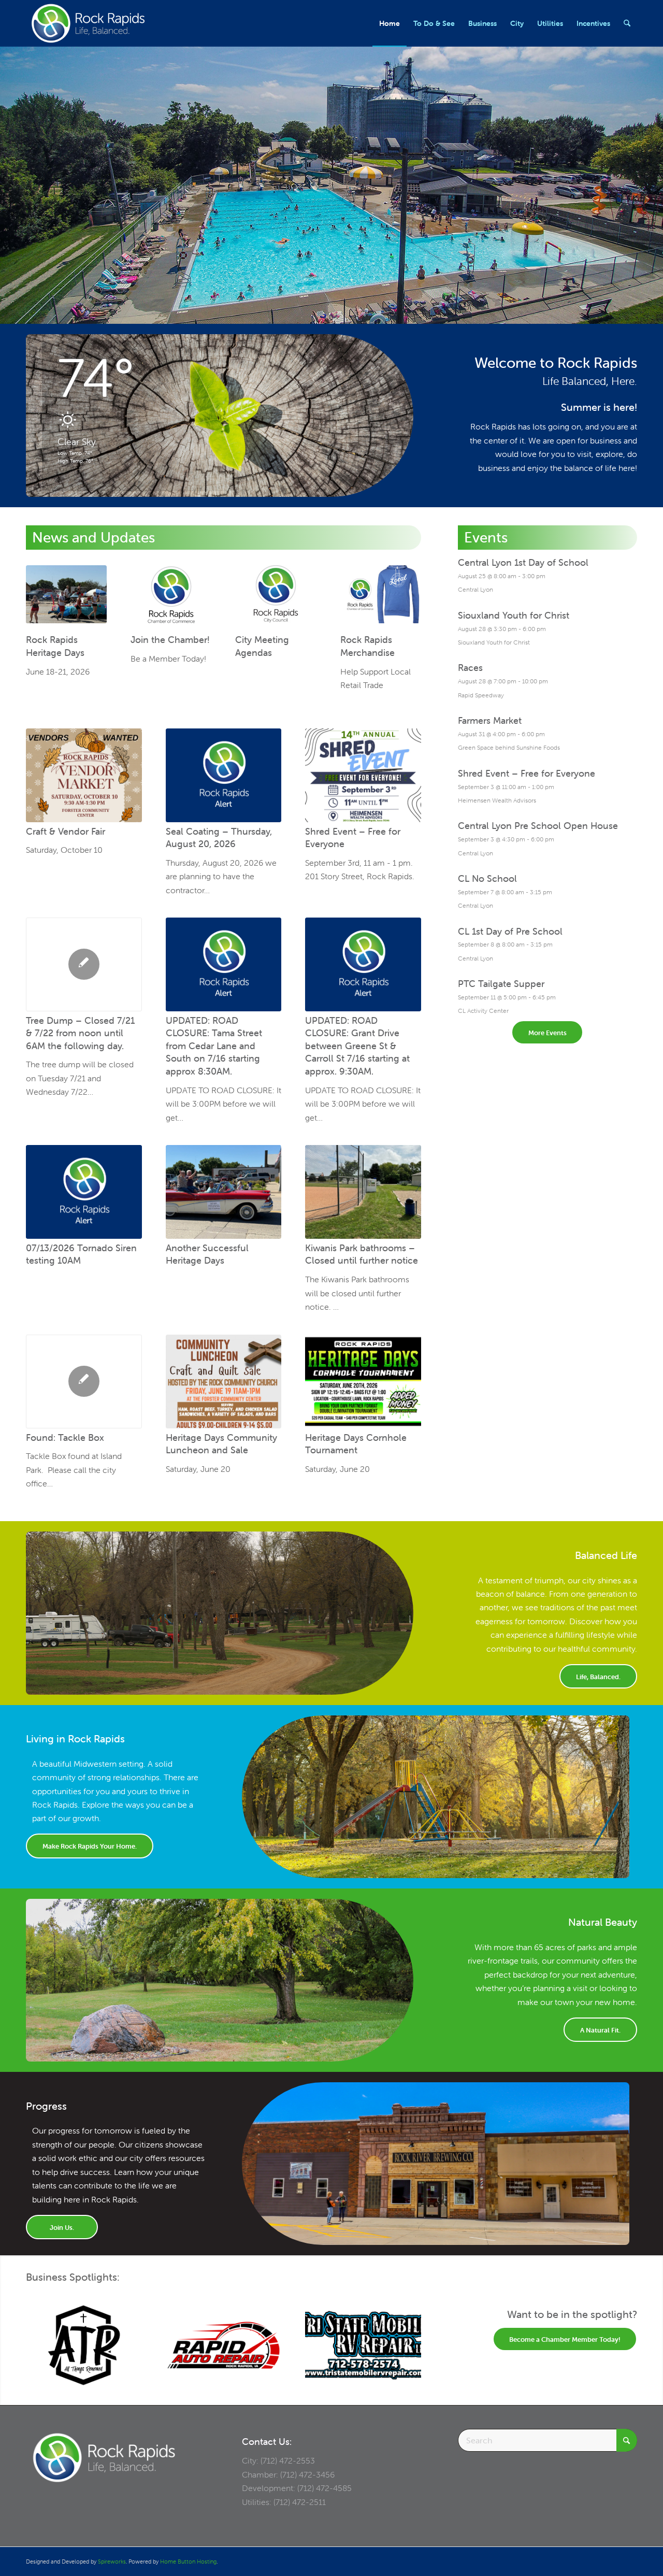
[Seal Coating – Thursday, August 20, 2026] (224, 775)
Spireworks (112, 2561)
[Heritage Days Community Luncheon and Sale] (224, 1382)
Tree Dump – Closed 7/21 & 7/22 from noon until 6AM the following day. (80, 1033)
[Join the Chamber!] (171, 598)
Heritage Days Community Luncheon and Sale (221, 1444)
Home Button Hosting (188, 2561)
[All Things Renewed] (84, 2345)
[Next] (406, 2335)
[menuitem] (390, 23)
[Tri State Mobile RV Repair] (363, 2345)
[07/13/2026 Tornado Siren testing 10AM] (84, 1192)
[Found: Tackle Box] (84, 1382)
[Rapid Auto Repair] (224, 2345)
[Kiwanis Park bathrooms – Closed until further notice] (363, 1192)
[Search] (627, 23)
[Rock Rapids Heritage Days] (66, 598)
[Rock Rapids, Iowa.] (88, 23)
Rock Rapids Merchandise (367, 647)
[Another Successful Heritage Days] (224, 1192)
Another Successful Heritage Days (207, 1254)
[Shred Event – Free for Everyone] (363, 775)
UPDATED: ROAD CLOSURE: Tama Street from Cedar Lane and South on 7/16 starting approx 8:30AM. (214, 1046)
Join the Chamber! (170, 640)
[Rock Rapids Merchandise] (381, 598)
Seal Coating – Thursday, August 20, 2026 (219, 838)
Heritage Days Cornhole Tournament (356, 1444)
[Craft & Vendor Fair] (84, 775)
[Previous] (41, 2335)
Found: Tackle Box (65, 1437)
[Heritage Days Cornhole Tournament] (363, 1382)
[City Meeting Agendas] (276, 598)
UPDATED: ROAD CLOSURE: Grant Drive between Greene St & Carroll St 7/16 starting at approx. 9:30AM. (357, 1046)
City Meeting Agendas (262, 647)
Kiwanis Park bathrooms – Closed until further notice (362, 1254)
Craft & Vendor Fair (66, 831)
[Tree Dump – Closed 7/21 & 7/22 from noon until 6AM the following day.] (84, 964)
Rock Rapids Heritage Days (55, 647)
